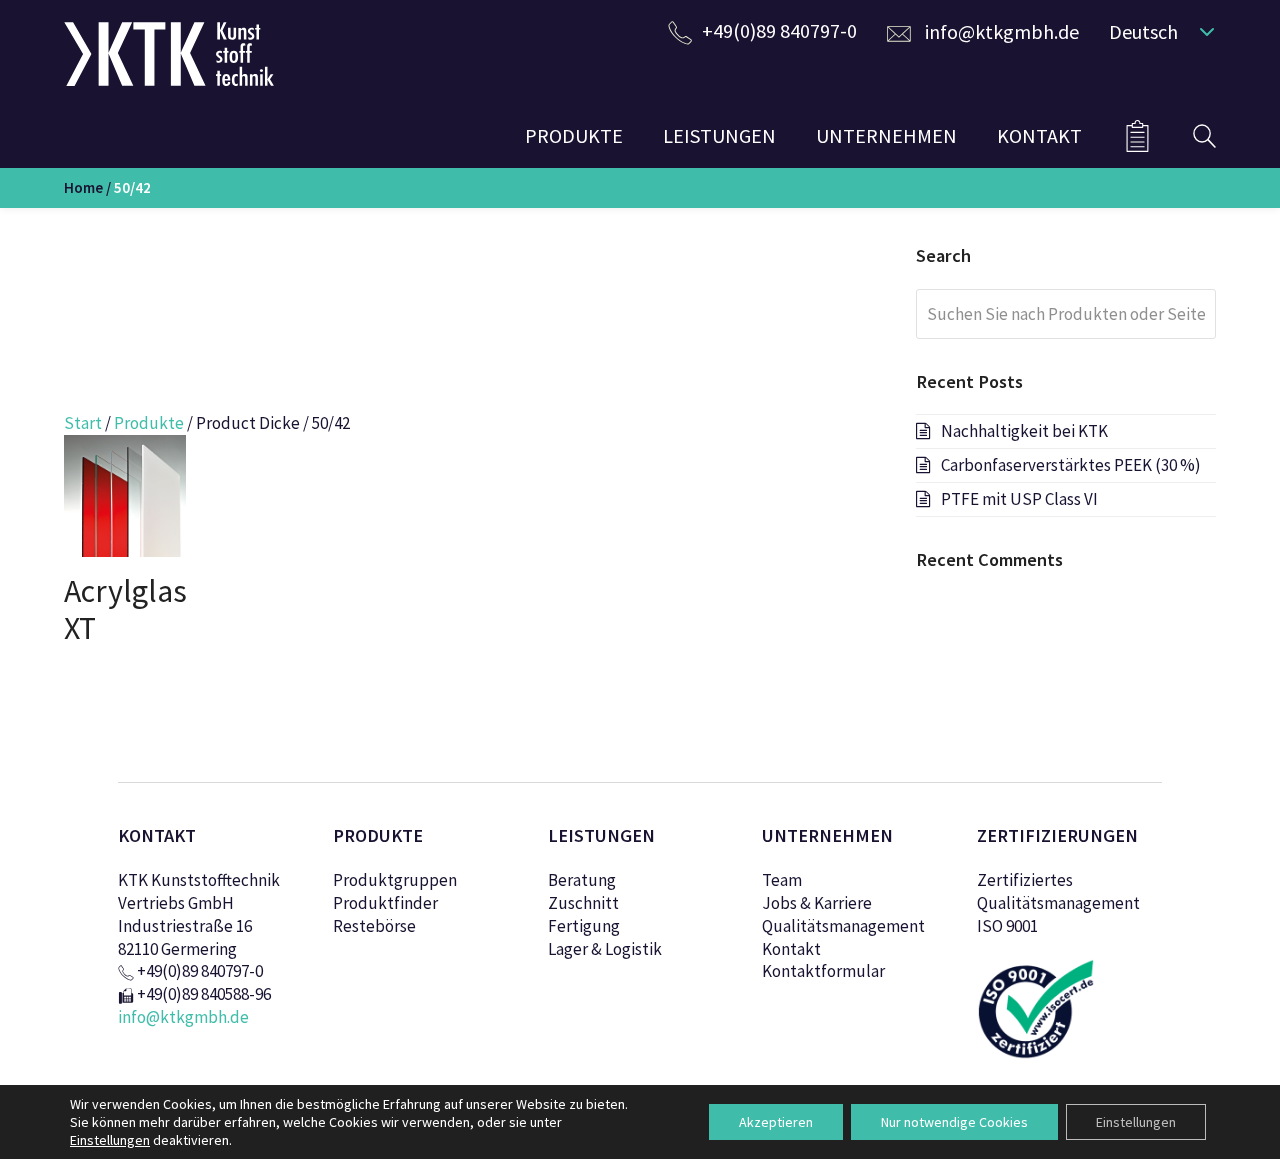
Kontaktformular (823, 971)
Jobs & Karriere (817, 903)
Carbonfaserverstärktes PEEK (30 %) (1071, 465)
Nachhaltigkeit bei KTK (1024, 431)
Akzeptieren (776, 1122)
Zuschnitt (583, 903)
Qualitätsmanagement (843, 926)
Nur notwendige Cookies (954, 1122)
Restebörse (374, 926)
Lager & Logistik (605, 949)
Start (83, 423)
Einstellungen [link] (110, 1140)
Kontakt (791, 949)
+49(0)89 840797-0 (779, 30)
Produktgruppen (395, 880)
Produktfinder (385, 903)
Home (83, 187)
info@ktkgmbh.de (1002, 31)
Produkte (149, 423)
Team (782, 880)
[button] (1157, 31)
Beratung (582, 880)
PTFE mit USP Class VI (1019, 499)
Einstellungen (1136, 1122)
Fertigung (584, 926)
